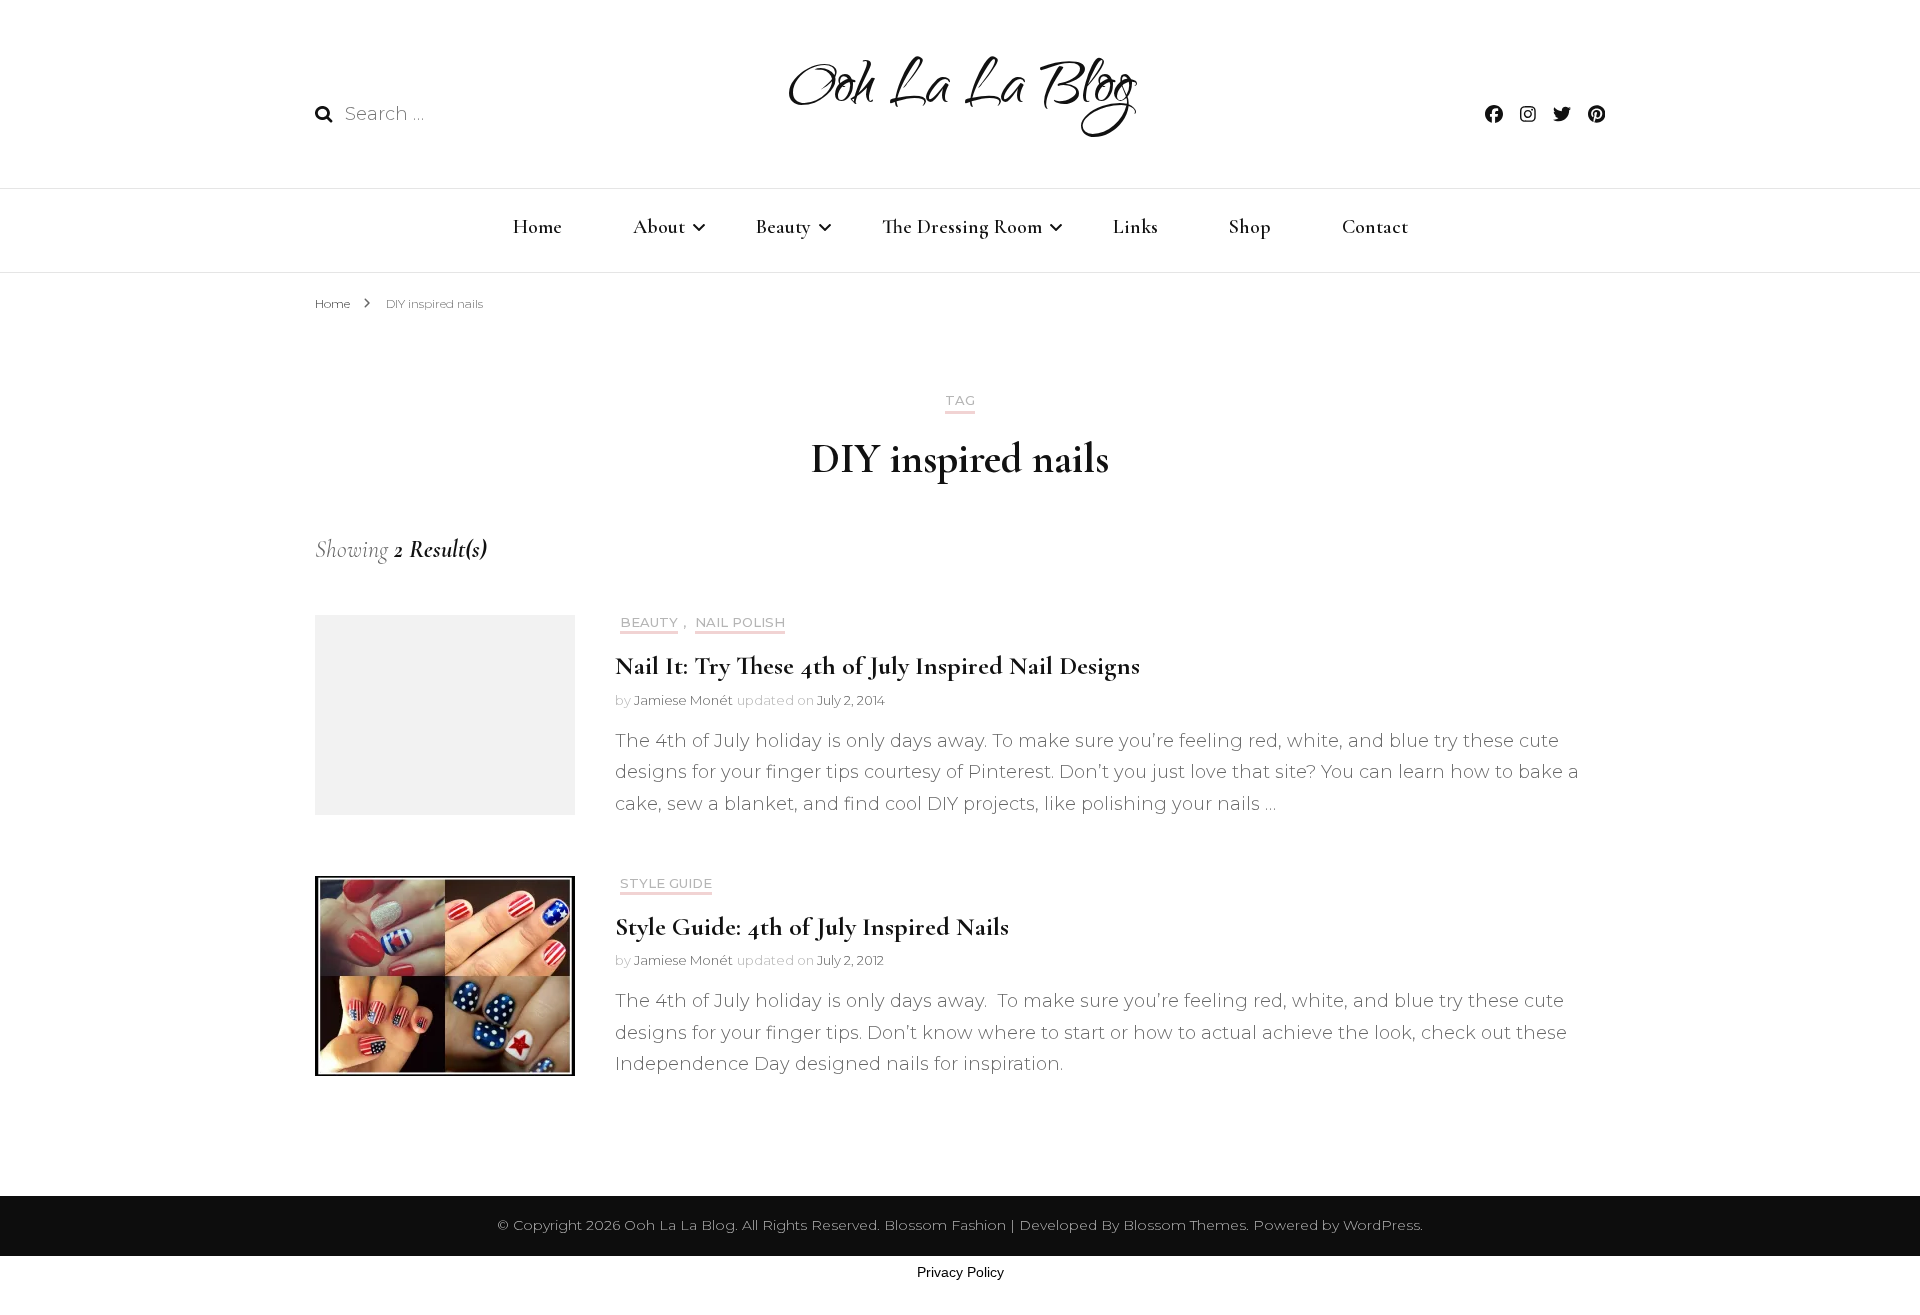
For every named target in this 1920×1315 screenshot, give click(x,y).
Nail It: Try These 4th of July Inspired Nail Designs (877, 665)
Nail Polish (740, 622)
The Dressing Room (962, 227)
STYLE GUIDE (666, 883)
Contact (1375, 227)
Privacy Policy (960, 1272)
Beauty (783, 227)
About (659, 227)
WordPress (1381, 1225)
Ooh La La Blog (960, 91)
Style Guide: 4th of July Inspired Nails (812, 926)
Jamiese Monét (683, 700)
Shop (1250, 227)
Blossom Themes (1182, 1225)
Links (1135, 227)
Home (537, 227)
